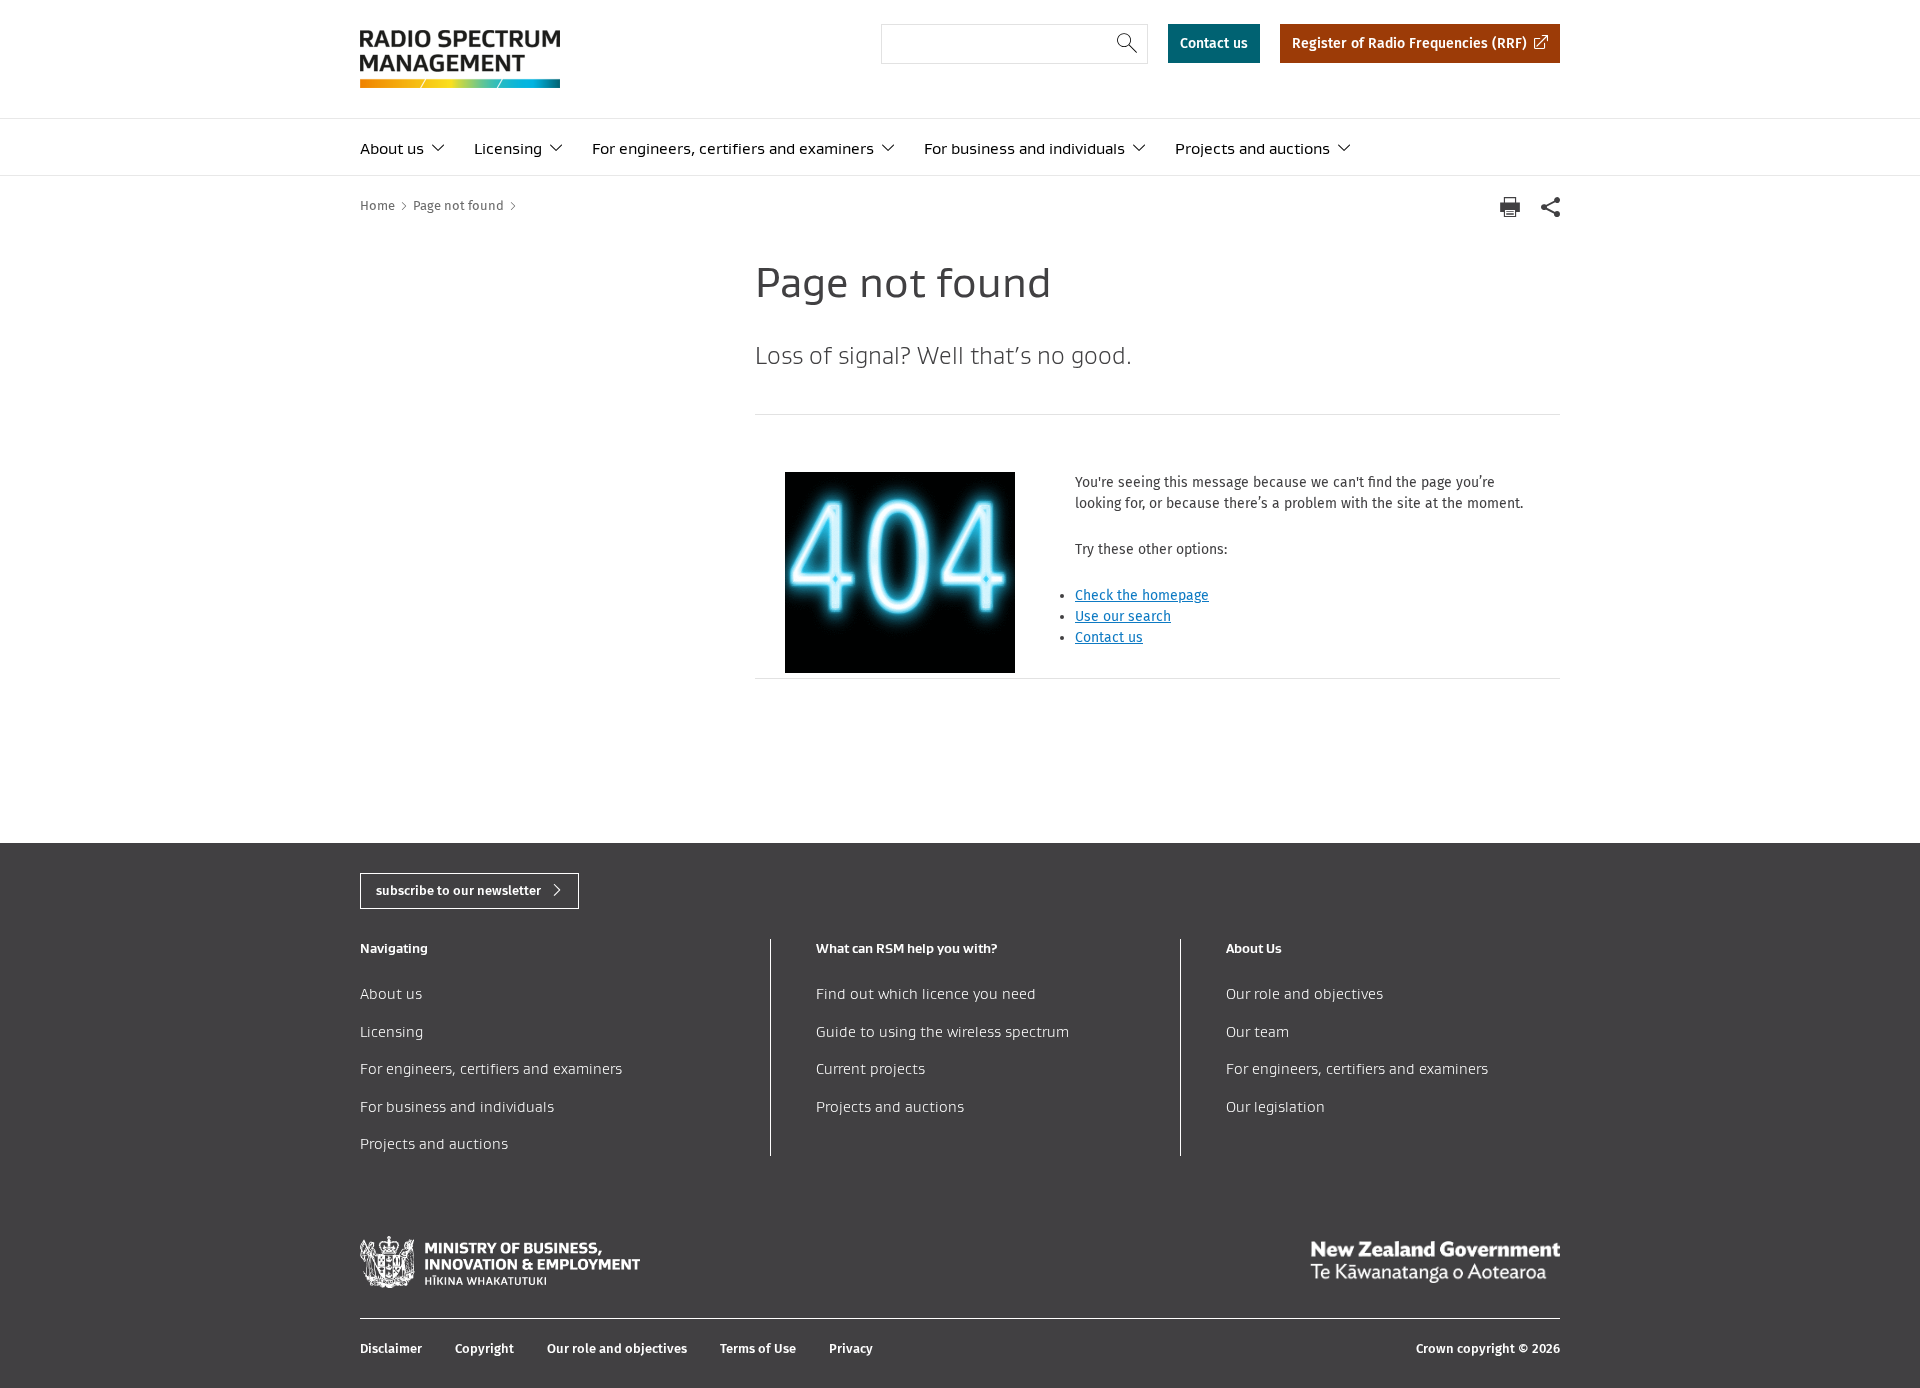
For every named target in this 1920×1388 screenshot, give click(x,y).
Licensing (508, 148)
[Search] (1127, 44)
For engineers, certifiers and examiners (733, 148)
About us (392, 148)
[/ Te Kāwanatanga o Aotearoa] (1435, 1262)
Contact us (1214, 43)
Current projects (870, 1068)
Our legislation (1275, 1106)
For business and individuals (1024, 148)
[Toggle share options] (1550, 206)
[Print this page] (1510, 207)
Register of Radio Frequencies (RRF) (1409, 43)
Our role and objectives (1304, 993)
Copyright (484, 1348)
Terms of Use (758, 1348)
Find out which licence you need (926, 993)
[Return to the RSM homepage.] (460, 59)
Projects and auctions (1252, 148)
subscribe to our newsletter (458, 890)
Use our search (1123, 616)
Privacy (851, 1348)
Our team (1257, 1031)
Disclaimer (391, 1348)
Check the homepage (1142, 595)
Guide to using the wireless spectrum (942, 1031)
